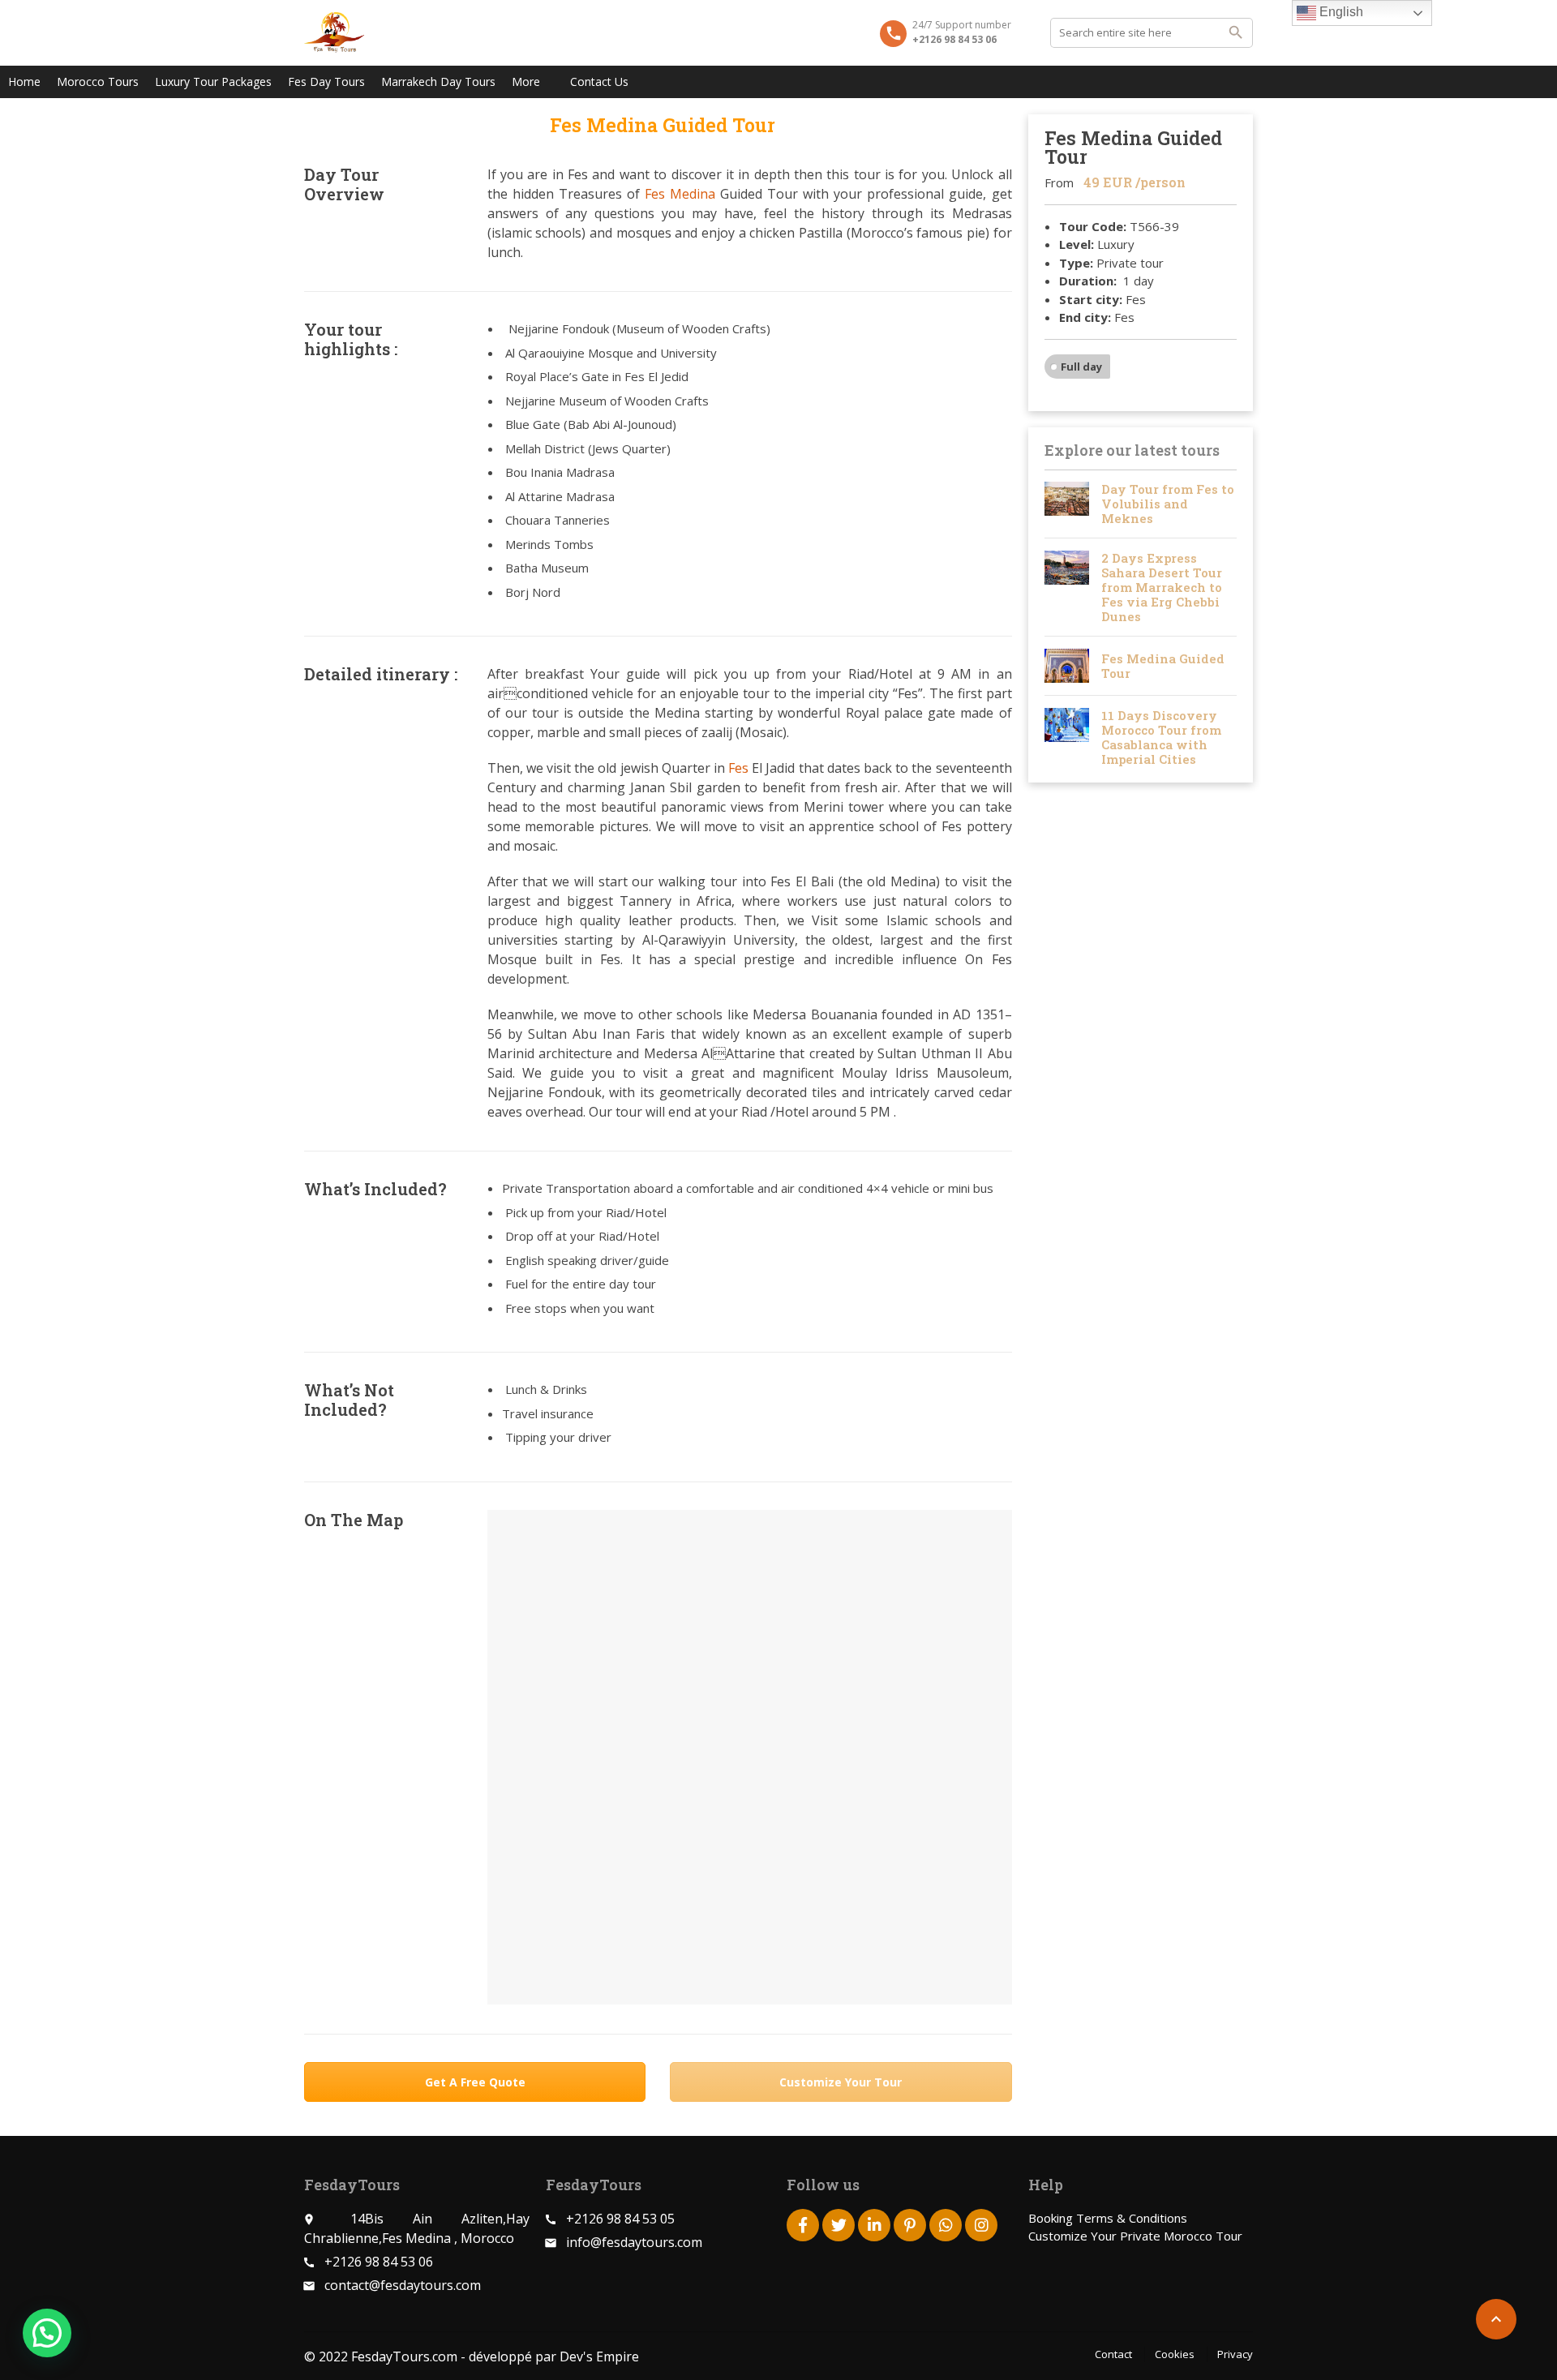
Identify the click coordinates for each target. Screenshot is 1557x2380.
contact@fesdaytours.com (403, 2285)
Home (24, 81)
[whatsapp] (946, 2225)
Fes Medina (680, 194)
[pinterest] (910, 2225)
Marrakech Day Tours (438, 81)
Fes (738, 768)
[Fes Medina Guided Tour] (1067, 666)
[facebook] (803, 2225)
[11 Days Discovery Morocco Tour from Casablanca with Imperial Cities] (1067, 737)
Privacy (1235, 2354)
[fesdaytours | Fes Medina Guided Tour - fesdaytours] (334, 32)
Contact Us (599, 81)
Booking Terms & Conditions (1108, 2218)
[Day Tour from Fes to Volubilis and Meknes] (1067, 504)
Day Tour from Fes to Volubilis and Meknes (1168, 504)
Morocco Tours (98, 81)
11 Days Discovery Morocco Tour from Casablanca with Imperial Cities (1161, 737)
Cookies (1175, 2354)
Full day (1081, 367)
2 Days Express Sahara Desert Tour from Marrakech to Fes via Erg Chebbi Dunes (1162, 587)
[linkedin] (874, 2225)
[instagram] (981, 2225)
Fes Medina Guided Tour (1163, 666)
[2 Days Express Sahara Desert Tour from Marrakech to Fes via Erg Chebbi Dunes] (1067, 587)
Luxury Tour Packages (213, 81)
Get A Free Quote (475, 2082)
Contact (1113, 2354)
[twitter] (839, 2225)
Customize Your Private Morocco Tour (1135, 2236)
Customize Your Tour (841, 2082)
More (526, 81)
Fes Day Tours (326, 81)
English (1340, 12)
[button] (47, 2333)
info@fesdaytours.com (634, 2242)
